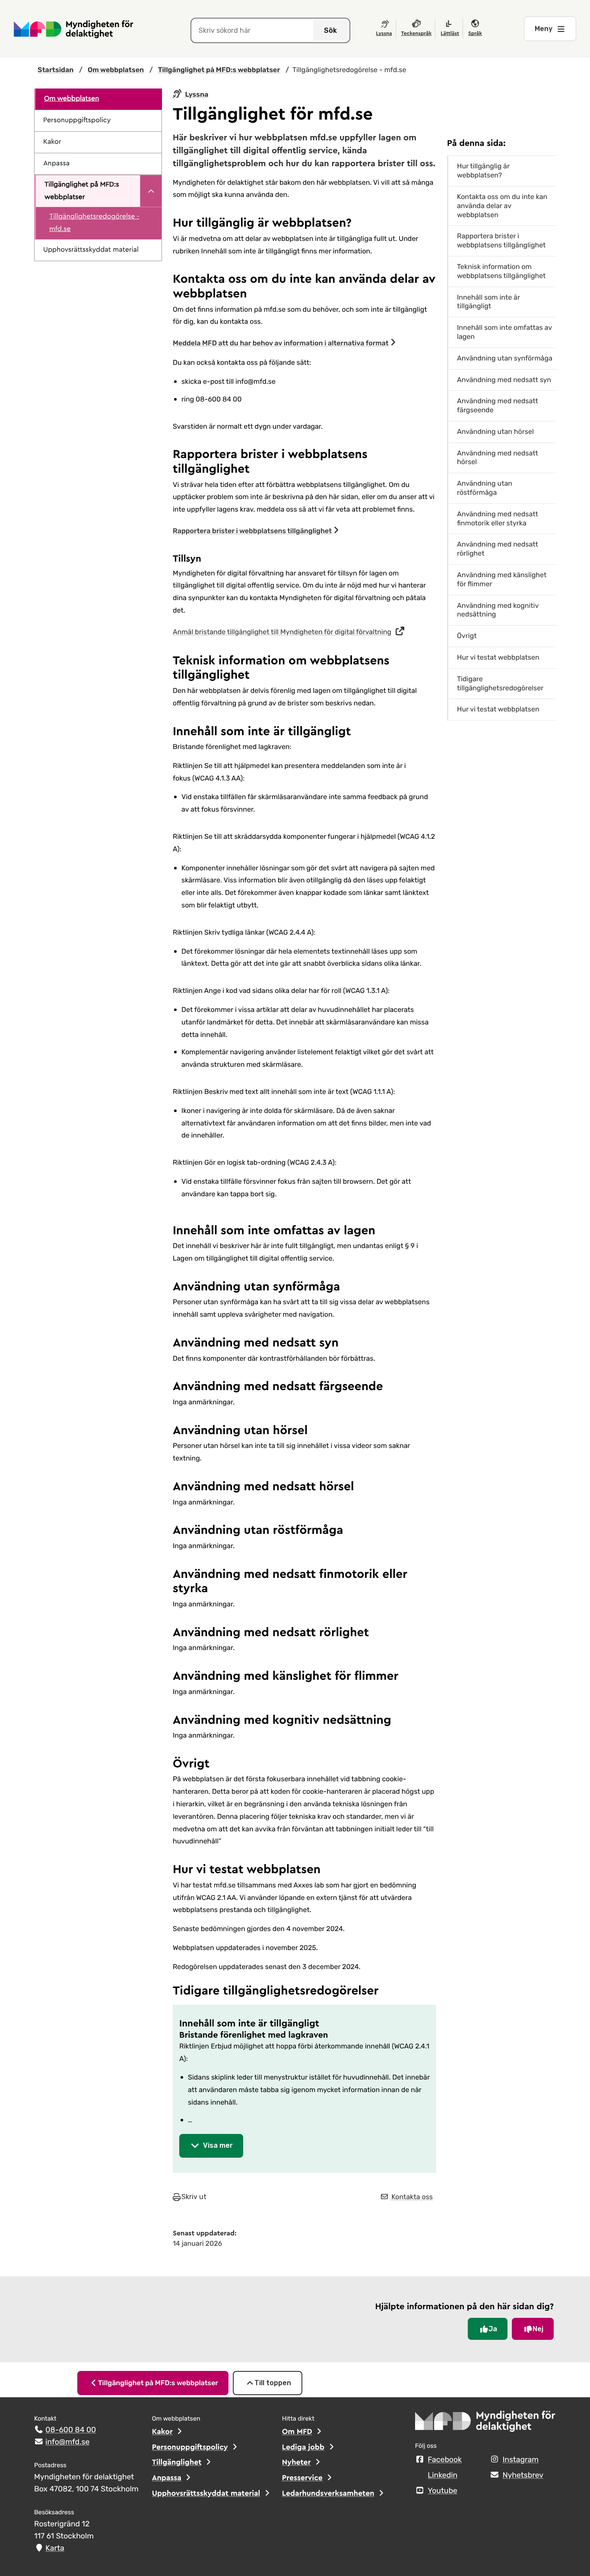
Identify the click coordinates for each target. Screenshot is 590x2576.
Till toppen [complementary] (273, 2383)
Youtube (442, 2491)
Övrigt (467, 636)
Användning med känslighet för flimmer (502, 579)
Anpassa (56, 164)
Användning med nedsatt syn (504, 380)
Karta (55, 2548)
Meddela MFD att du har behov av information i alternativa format (281, 343)
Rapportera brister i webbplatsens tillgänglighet (252, 531)
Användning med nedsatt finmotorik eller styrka (498, 518)
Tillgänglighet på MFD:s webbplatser (82, 191)
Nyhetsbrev (523, 2475)
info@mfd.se (67, 2442)
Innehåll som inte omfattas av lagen (504, 332)
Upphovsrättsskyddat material (91, 250)
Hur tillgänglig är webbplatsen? (483, 171)
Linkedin (442, 2475)
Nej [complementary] (538, 2329)
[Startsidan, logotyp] (485, 2424)
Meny (544, 29)
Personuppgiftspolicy (77, 120)
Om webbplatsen (71, 99)
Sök (330, 30)
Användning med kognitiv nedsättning (498, 610)
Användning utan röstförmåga (485, 488)
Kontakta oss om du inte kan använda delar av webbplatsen (502, 206)
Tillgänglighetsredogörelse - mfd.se (94, 223)
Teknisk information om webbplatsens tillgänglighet (501, 271)
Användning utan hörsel (495, 431)
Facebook (445, 2460)
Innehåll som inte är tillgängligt (488, 302)
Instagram (520, 2460)
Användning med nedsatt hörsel (498, 458)
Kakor (52, 142)
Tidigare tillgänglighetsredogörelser (500, 683)
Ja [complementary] (493, 2329)
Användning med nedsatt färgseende (498, 405)
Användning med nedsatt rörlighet (498, 549)
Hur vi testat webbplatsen (498, 657)
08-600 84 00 (71, 2430)
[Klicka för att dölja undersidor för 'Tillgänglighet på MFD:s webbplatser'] (151, 191)
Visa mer (218, 2145)
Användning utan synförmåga (505, 358)
